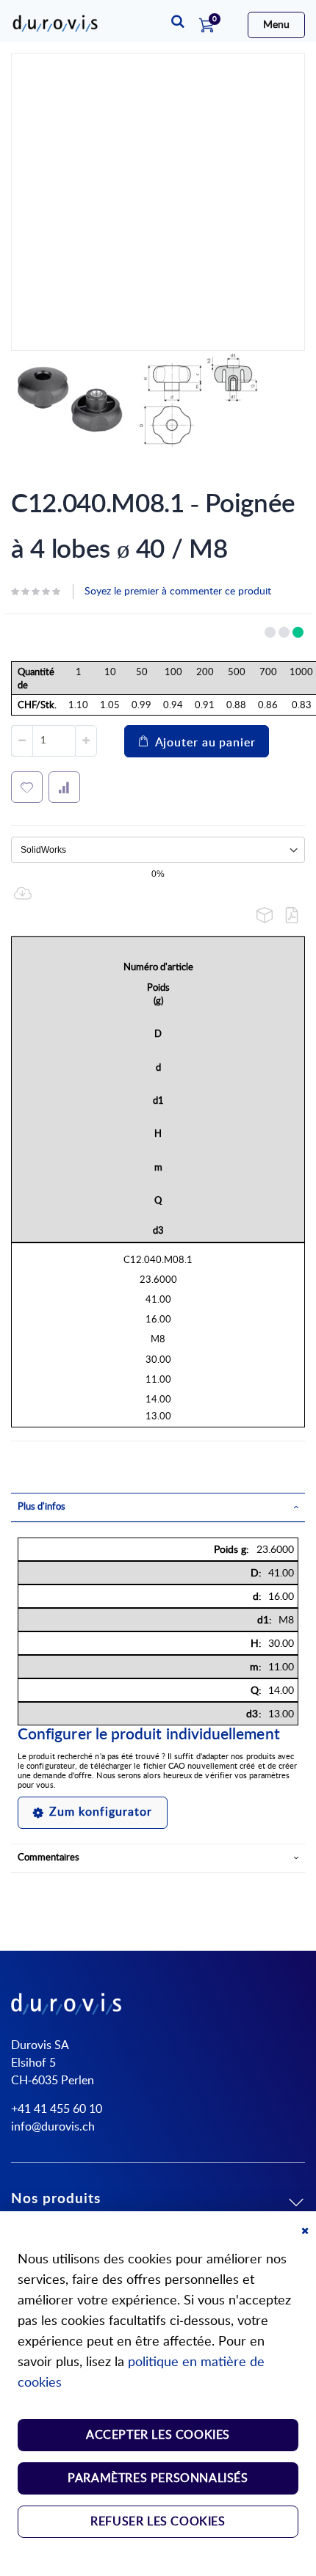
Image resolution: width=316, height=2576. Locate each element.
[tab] (158, 1507)
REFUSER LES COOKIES (158, 2522)
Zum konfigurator (101, 1812)
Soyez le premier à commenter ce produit (178, 592)
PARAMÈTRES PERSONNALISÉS (158, 2478)
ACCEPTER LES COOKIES (158, 2435)
